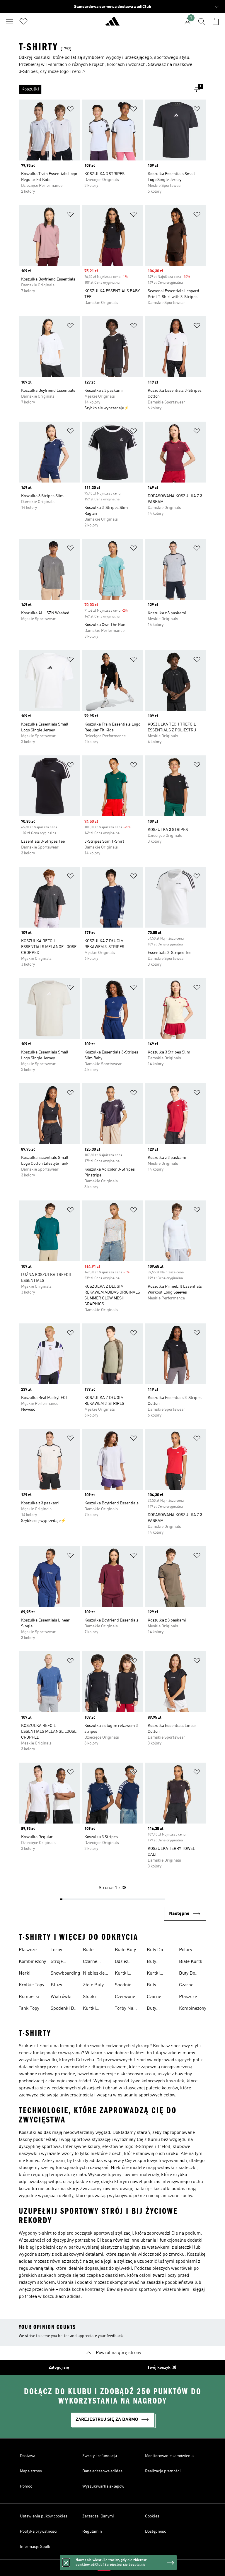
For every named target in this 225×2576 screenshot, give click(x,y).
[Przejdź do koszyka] (216, 21)
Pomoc (26, 2486)
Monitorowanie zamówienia (169, 2456)
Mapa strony (31, 2471)
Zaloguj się (59, 2368)
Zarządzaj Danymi (98, 2516)
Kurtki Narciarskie (127, 1974)
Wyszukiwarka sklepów (103, 2486)
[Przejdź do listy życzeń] (23, 21)
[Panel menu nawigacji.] (9, 21)
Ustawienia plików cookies (44, 2516)
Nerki (25, 1973)
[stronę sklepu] (112, 24)
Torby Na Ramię (124, 2009)
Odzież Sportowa (125, 1962)
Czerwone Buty (125, 1997)
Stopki (89, 1997)
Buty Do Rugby (155, 1951)
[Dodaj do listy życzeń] (70, 110)
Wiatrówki (61, 1997)
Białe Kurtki (191, 1962)
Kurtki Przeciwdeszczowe (102, 2009)
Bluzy (56, 1985)
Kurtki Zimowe (155, 1974)
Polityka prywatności (39, 2531)
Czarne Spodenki (189, 1986)
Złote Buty (93, 1985)
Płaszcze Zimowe (28, 1951)
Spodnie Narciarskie (127, 1986)
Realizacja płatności (163, 2471)
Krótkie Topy (31, 1985)
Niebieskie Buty (94, 1974)
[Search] (202, 21)
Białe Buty (125, 1950)
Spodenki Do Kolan (64, 2009)
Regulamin (92, 2531)
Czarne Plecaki (154, 1997)
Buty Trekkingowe (160, 1986)
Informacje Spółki (36, 2547)
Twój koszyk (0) (162, 2368)
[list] (103, 89)
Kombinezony (32, 1962)
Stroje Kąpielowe (61, 1962)
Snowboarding (65, 1973)
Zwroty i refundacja (100, 2456)
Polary (186, 1950)
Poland (121, 2568)
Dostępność (156, 2531)
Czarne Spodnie (91, 1962)
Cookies (152, 2516)
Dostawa (28, 2456)
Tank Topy (29, 2009)
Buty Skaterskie (158, 1962)
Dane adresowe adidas (102, 2471)
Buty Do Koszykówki (191, 1974)
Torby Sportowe (60, 1951)
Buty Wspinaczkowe (162, 2009)
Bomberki (29, 1997)
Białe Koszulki (92, 1951)
